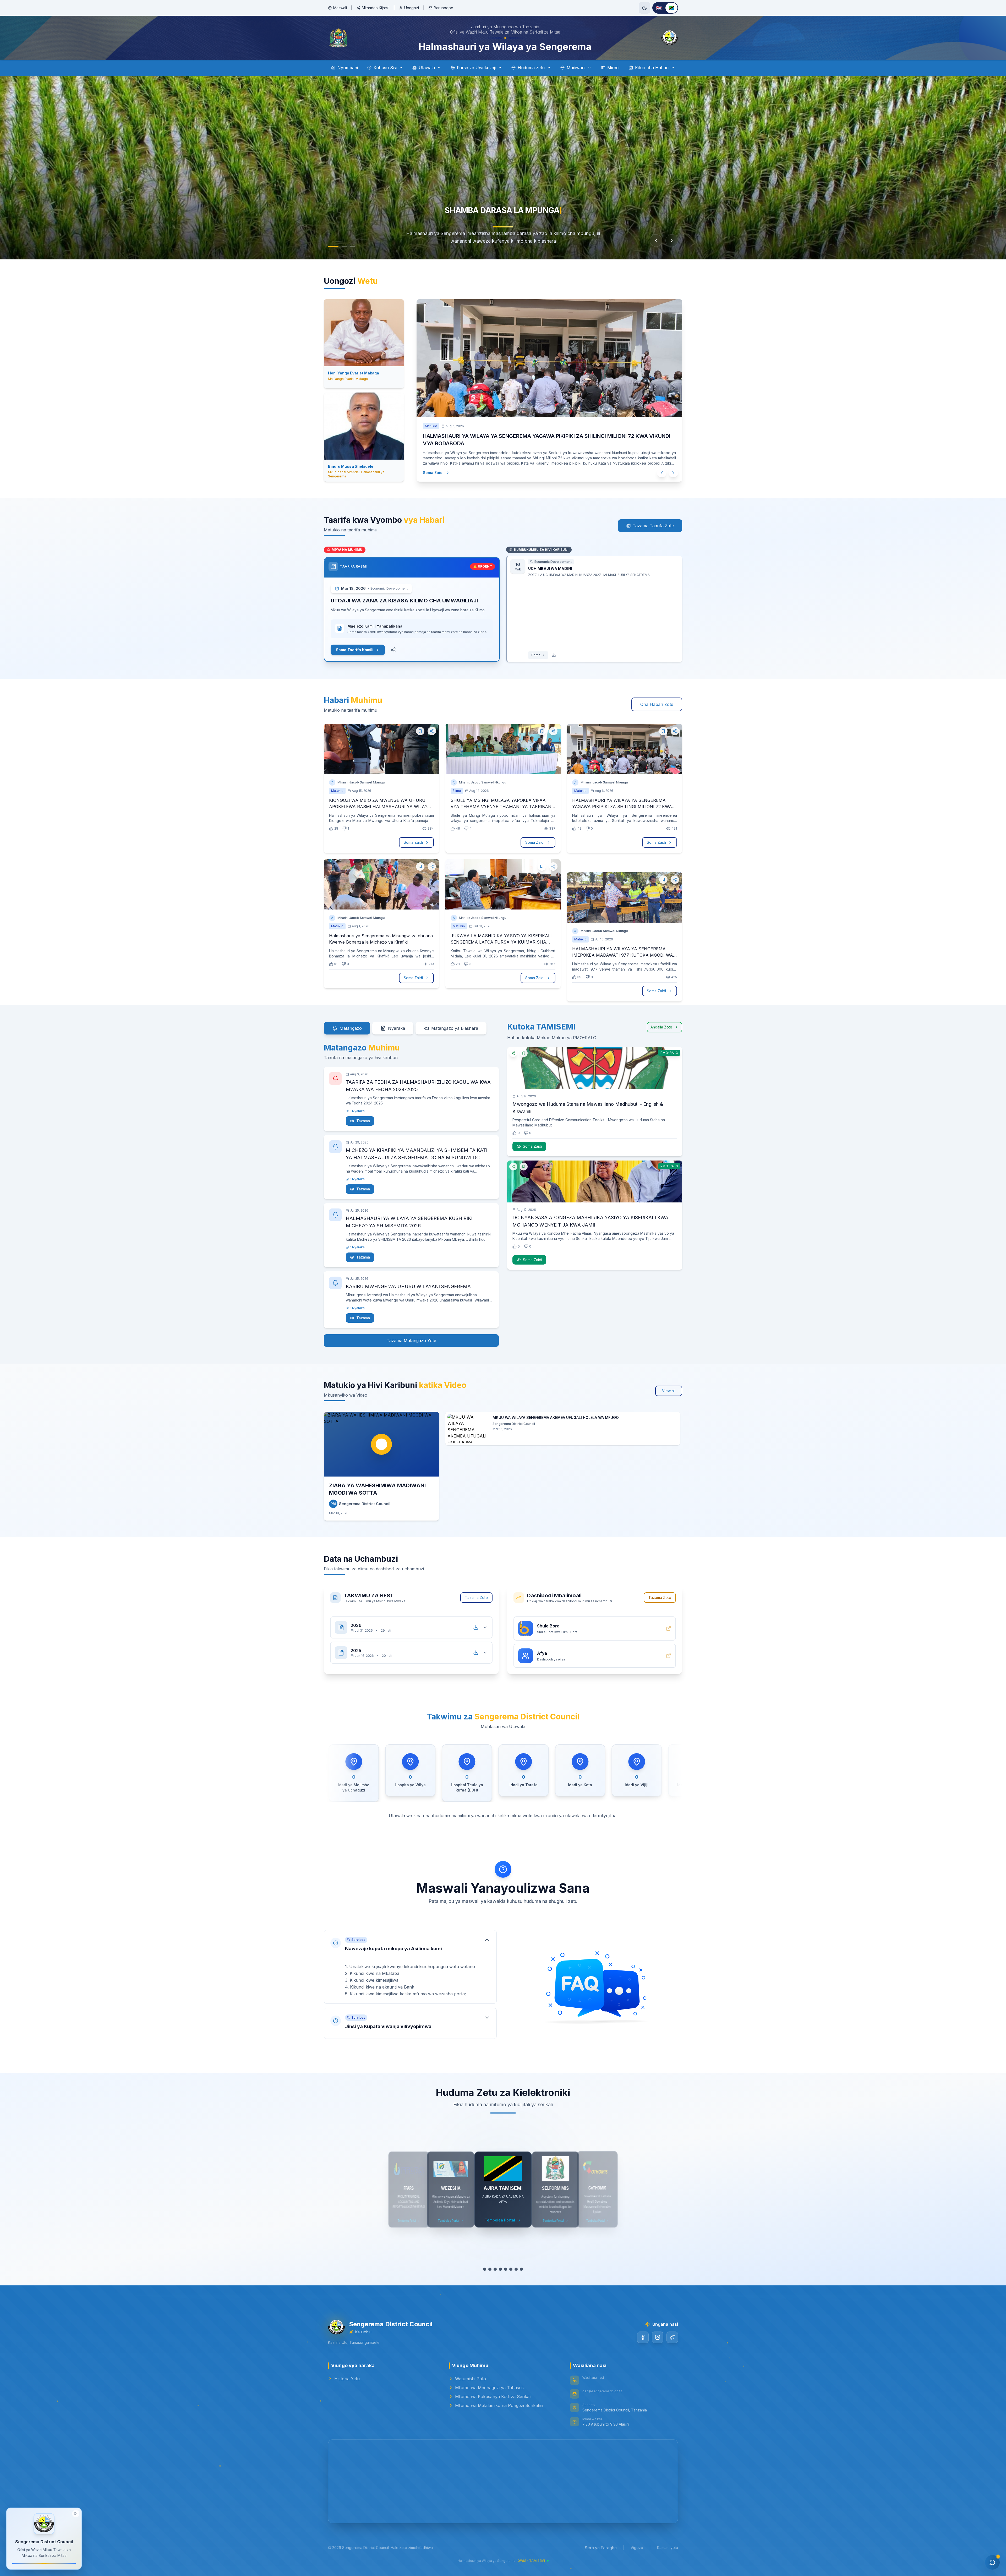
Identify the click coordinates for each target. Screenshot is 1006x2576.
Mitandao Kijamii (376, 8)
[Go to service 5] (506, 2269)
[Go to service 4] (500, 2269)
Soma (536, 655)
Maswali (340, 8)
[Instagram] (658, 2337)
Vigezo (637, 2548)
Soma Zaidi (438, 473)
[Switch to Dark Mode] (644, 8)
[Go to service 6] (511, 2269)
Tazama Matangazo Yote (411, 1341)
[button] (410, 1967)
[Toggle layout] (76, 2512)
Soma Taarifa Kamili (355, 650)
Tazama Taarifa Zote (653, 526)
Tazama (363, 1121)
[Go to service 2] (490, 2269)
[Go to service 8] (521, 2269)
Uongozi (412, 8)
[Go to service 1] (485, 2269)
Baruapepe (444, 8)
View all (669, 1391)
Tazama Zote (476, 1597)
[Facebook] (643, 2337)
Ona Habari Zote (657, 704)
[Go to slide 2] (339, 246)
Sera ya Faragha (601, 2548)
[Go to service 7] (516, 2269)
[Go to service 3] (495, 2269)
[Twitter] (672, 2337)
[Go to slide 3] (347, 246)
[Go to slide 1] (331, 246)
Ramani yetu (668, 2548)
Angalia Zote (661, 1027)
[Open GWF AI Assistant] (992, 2562)
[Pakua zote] (476, 1627)
